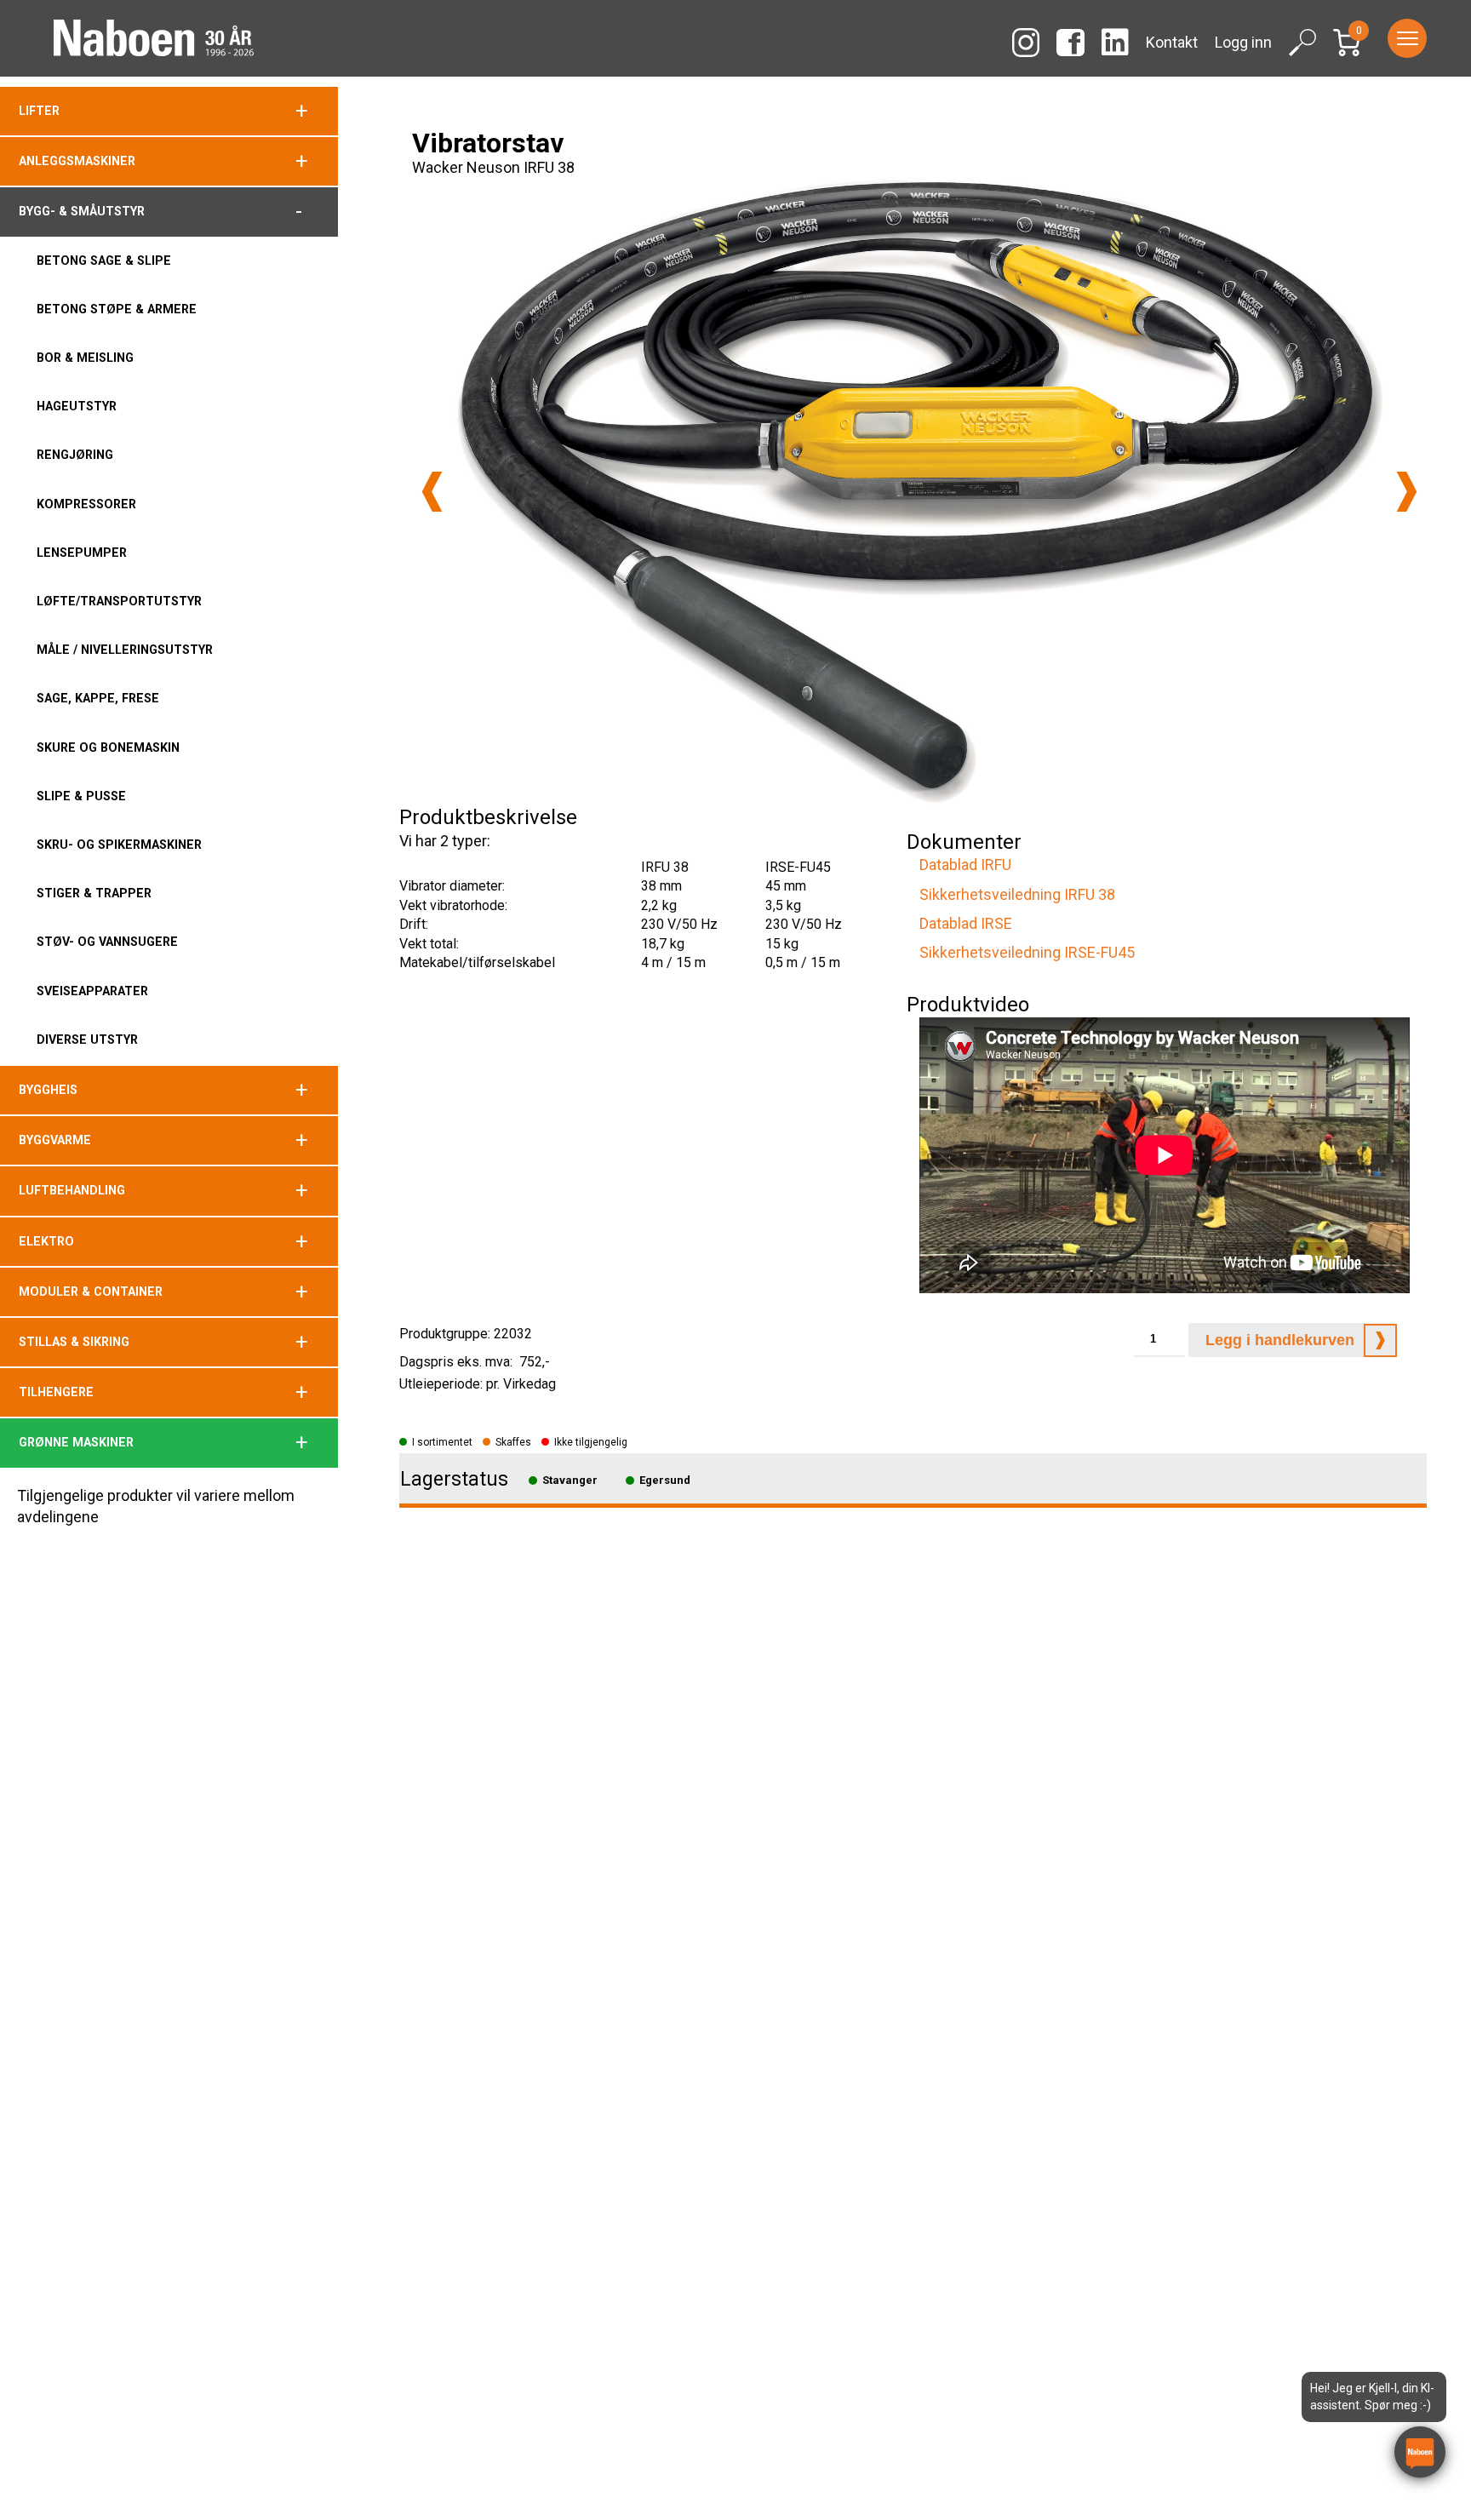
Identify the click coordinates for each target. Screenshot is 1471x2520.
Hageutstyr (77, 406)
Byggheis (48, 1090)
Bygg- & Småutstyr (82, 211)
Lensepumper (82, 553)
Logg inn (1243, 42)
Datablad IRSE (966, 923)
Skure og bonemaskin (108, 747)
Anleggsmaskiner (77, 161)
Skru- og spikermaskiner (119, 845)
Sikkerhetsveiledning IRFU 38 (1017, 894)
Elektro (46, 1241)
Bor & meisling (85, 358)
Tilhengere (56, 1392)
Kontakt (1172, 42)
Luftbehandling (72, 1190)
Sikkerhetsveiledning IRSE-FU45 (1027, 952)
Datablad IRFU (965, 865)
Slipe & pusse (81, 796)
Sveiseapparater (92, 991)
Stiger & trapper (94, 893)
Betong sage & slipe (104, 261)
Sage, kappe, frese (98, 698)
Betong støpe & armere (117, 309)
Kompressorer (86, 504)
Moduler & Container (91, 1291)
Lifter (39, 111)
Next (1407, 492)
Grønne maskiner (76, 1442)
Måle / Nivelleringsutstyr (125, 650)
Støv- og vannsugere (107, 942)
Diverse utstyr (87, 1039)
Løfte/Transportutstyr (119, 601)
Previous (432, 492)
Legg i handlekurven (1280, 1340)
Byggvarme (55, 1140)
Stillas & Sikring (74, 1342)
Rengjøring (75, 455)
